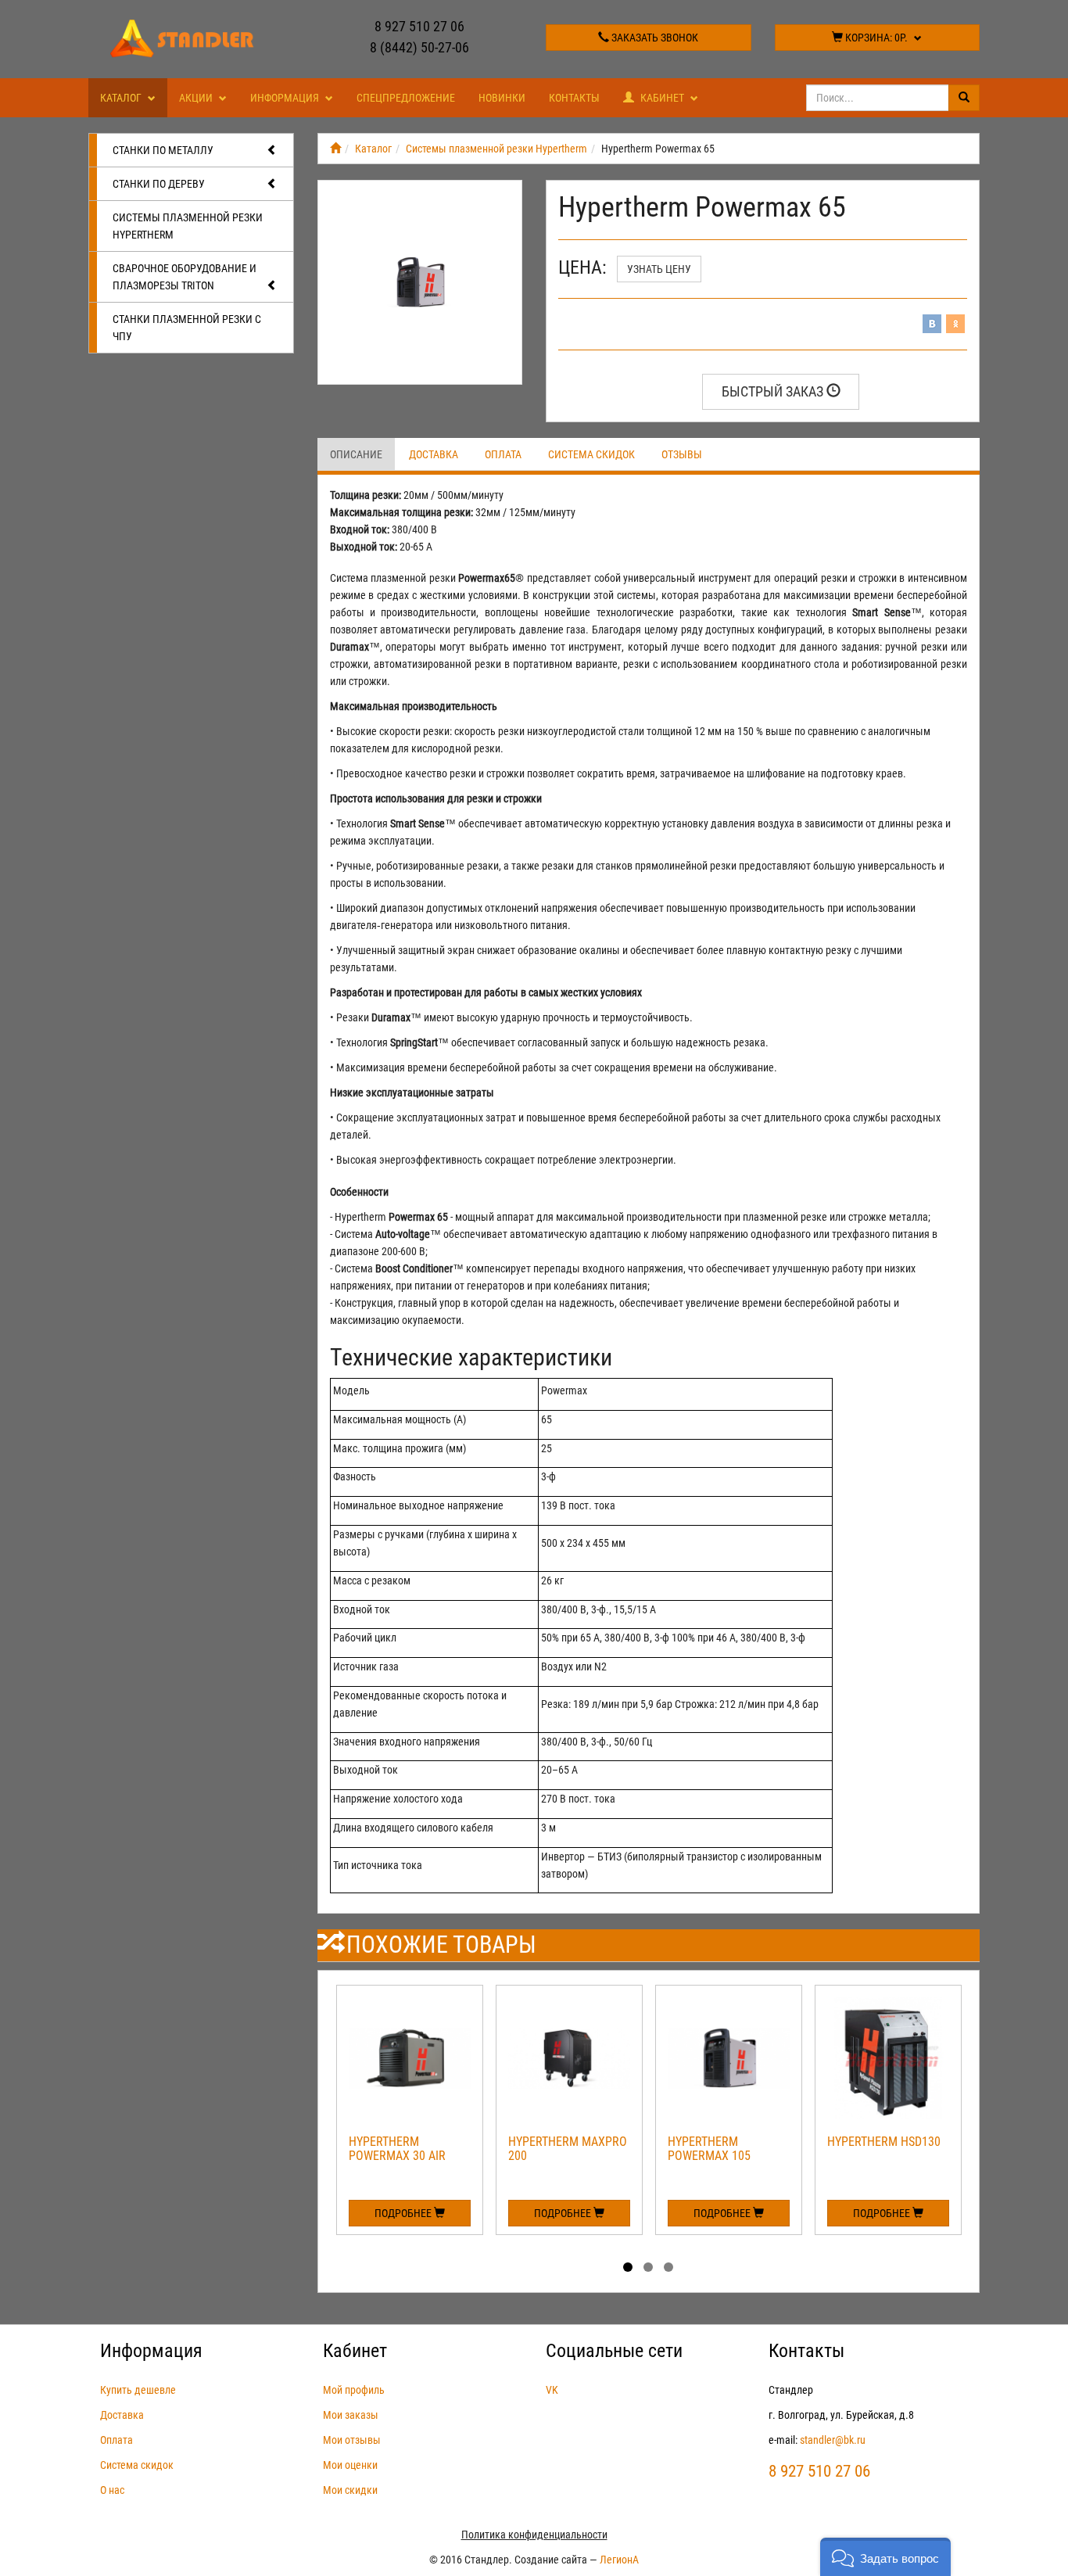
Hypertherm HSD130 (884, 2142)
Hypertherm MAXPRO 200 (568, 2149)
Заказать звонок (654, 38)
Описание (356, 454)
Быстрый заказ (774, 391)
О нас (112, 2490)
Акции (197, 98)
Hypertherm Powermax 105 (709, 2149)
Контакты (574, 98)
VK (552, 2390)
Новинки (502, 98)
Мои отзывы (352, 2440)
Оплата (503, 454)
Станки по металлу (163, 150)
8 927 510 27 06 (419, 26)
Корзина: (875, 38)
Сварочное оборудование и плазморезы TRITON (185, 277)
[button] (885, 2557)
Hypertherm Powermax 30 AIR (397, 2149)
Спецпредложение (406, 98)
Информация (286, 98)
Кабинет (662, 98)
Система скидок (591, 454)
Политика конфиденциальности (534, 2535)
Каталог (122, 98)
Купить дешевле (138, 2390)
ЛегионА (619, 2560)
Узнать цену (659, 269)
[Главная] (335, 149)
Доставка (434, 454)
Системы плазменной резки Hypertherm (188, 226)
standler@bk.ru (833, 2440)
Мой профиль (354, 2390)
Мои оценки (350, 2465)
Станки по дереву (159, 184)
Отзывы (682, 454)
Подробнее (404, 2213)
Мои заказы (351, 2415)
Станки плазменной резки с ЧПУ (187, 328)
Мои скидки (350, 2490)
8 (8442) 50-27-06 (419, 47)
